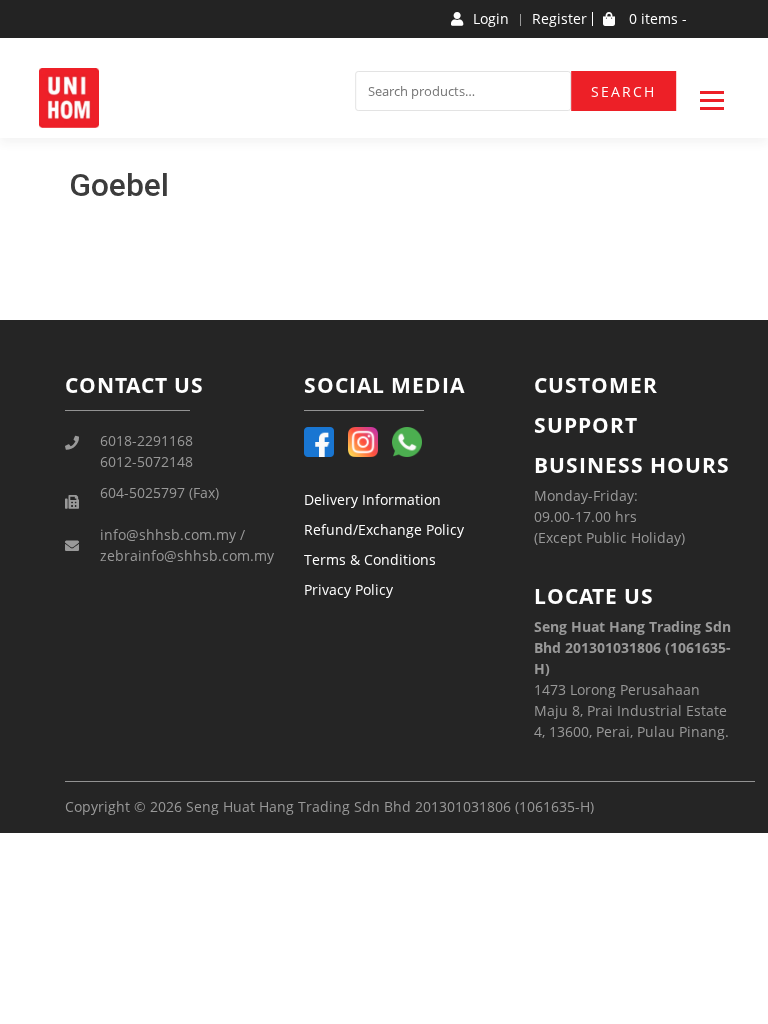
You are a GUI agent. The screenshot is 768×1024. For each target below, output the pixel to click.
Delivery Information (372, 499)
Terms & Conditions (370, 559)
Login (491, 19)
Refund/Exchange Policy (384, 529)
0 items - (656, 19)
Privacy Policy (348, 589)
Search (623, 91)
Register (559, 19)
